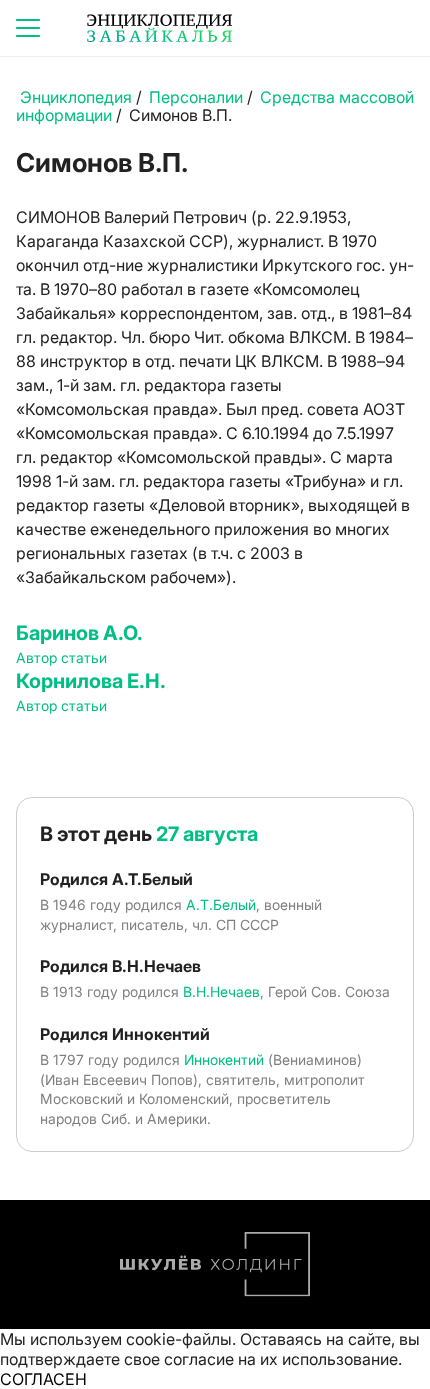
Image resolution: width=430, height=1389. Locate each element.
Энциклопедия (76, 97)
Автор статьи (61, 657)
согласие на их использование (281, 1359)
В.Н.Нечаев (221, 991)
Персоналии (196, 97)
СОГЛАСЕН (43, 1379)
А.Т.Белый (221, 904)
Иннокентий (224, 1059)
